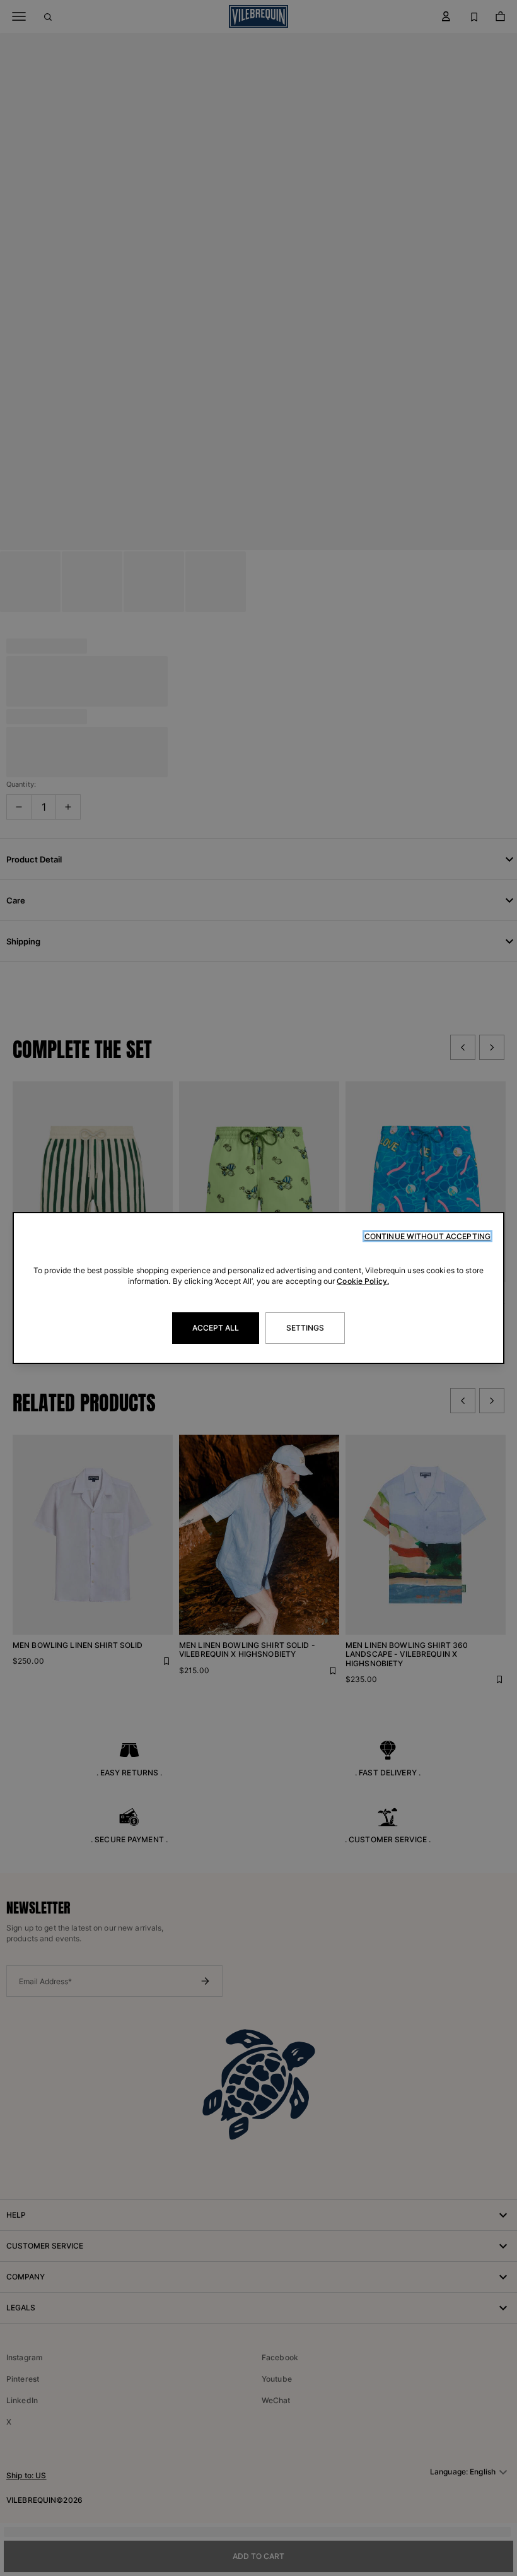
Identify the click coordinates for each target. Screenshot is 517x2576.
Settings (305, 1328)
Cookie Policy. (363, 1281)
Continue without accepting (427, 1236)
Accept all (216, 1328)
